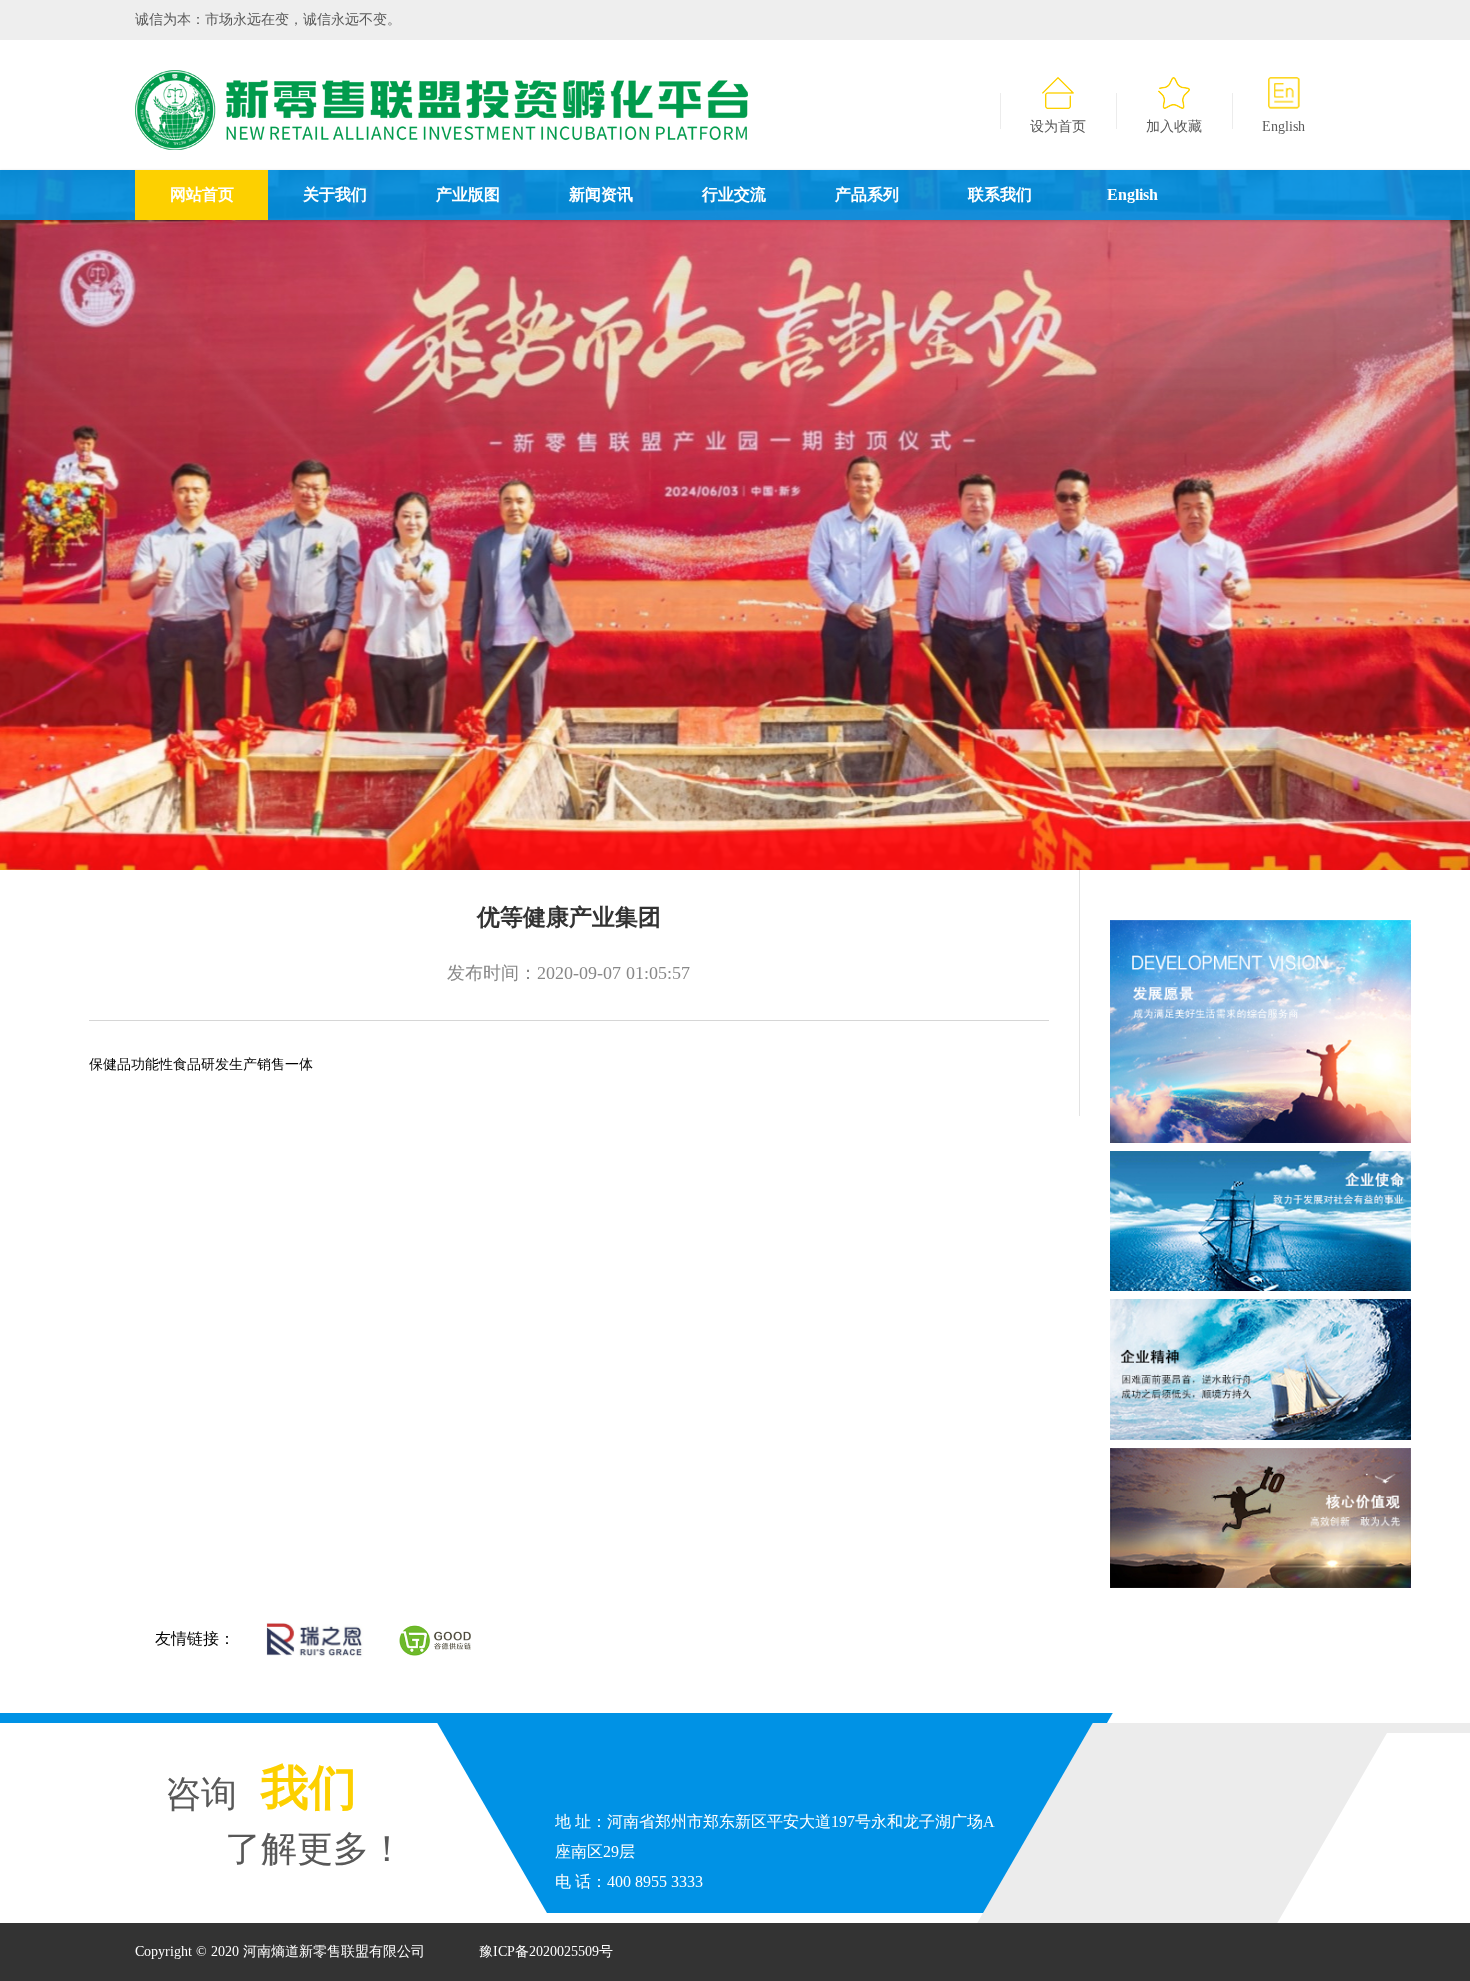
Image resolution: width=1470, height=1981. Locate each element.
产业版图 (468, 194)
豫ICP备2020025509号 (546, 1951)
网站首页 (202, 194)
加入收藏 (1174, 126)
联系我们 (1000, 194)
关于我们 (335, 194)
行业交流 (734, 194)
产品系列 (867, 194)
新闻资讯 (601, 194)
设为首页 (1058, 126)
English (1283, 126)
